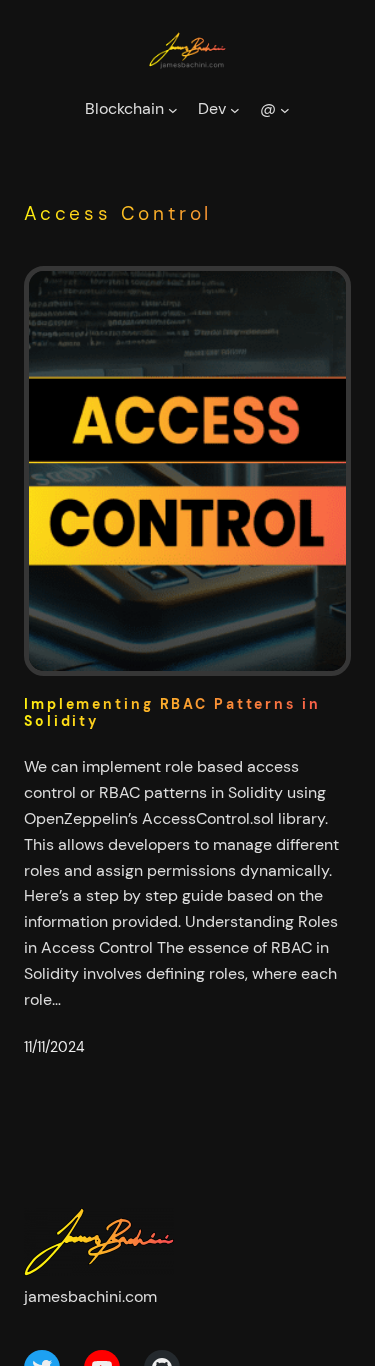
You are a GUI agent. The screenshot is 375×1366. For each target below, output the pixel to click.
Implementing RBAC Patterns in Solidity (172, 713)
